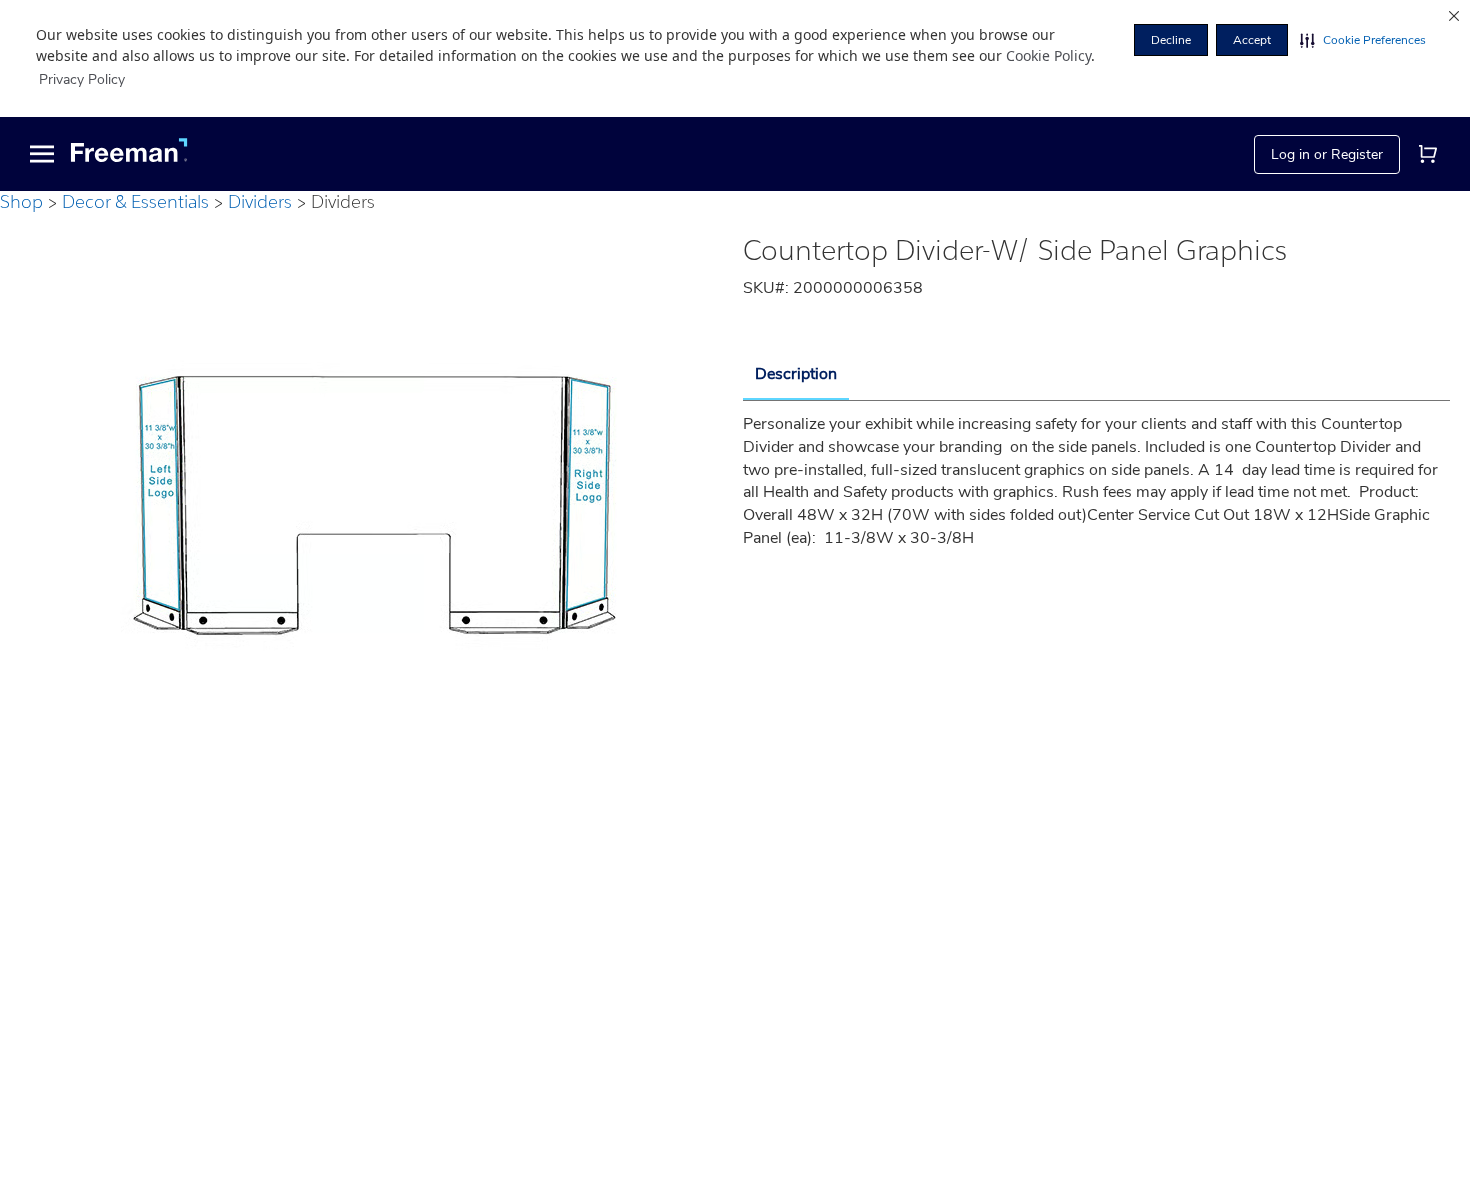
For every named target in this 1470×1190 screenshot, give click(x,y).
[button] (1363, 40)
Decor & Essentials (135, 201)
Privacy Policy (82, 79)
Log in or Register (1327, 153)
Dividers (260, 201)
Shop (21, 201)
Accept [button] (1252, 40)
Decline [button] (1171, 40)
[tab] (796, 375)
